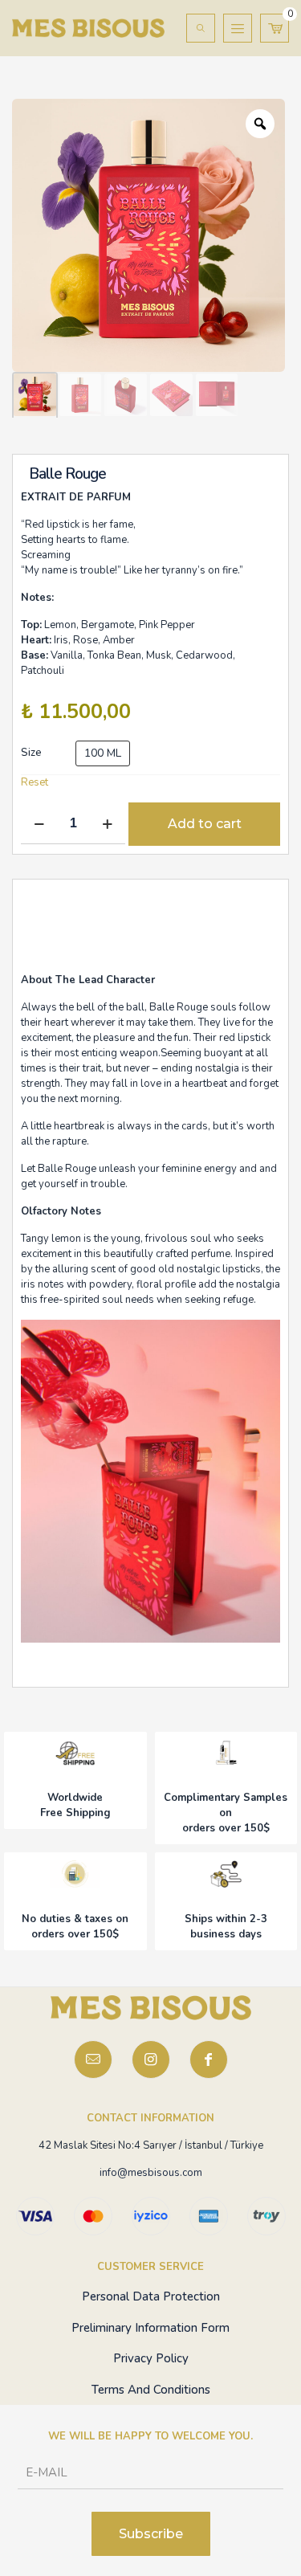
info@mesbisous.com (151, 2173)
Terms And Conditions (151, 2390)
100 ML (103, 753)
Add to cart (205, 824)
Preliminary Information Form (150, 2328)
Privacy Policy (151, 2358)
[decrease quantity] (39, 824)
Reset (35, 782)
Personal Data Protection (151, 2296)
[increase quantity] (107, 824)
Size (31, 753)
